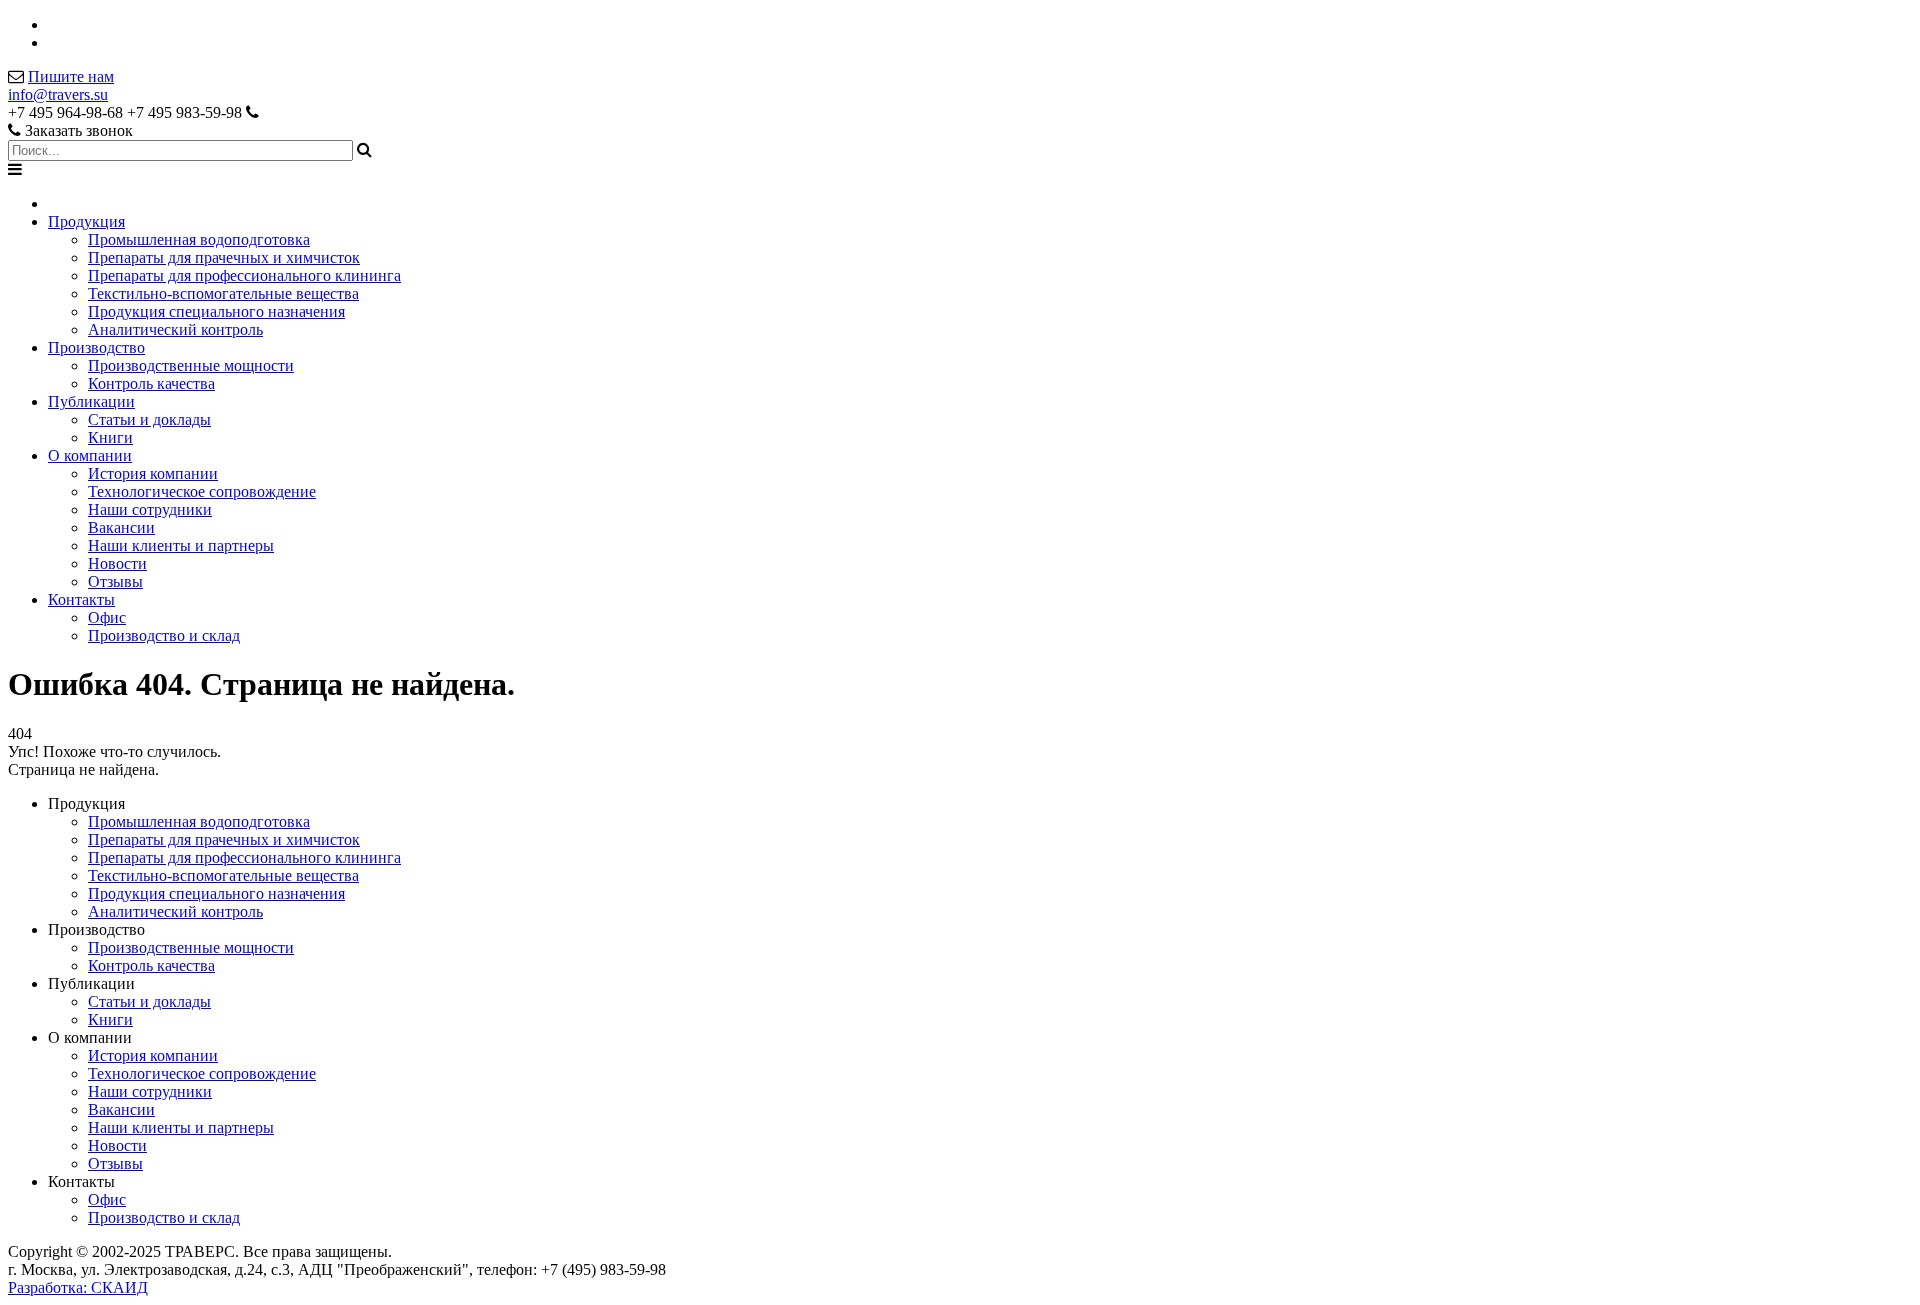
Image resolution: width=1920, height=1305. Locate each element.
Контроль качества (151, 383)
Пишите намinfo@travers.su (61, 85)
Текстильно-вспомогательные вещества (223, 293)
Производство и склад (164, 635)
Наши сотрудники (150, 509)
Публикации (91, 401)
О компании (90, 455)
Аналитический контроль (175, 329)
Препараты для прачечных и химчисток (224, 257)
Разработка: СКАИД (78, 1287)
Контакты (81, 599)
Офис (107, 617)
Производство (96, 347)
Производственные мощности (191, 365)
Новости (117, 563)
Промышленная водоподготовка (199, 239)
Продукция (86, 221)
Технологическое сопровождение (202, 491)
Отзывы (115, 581)
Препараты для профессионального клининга (244, 275)
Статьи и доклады (149, 419)
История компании (153, 473)
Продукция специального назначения (216, 311)
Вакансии (121, 527)
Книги (110, 437)
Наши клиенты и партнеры (181, 545)
